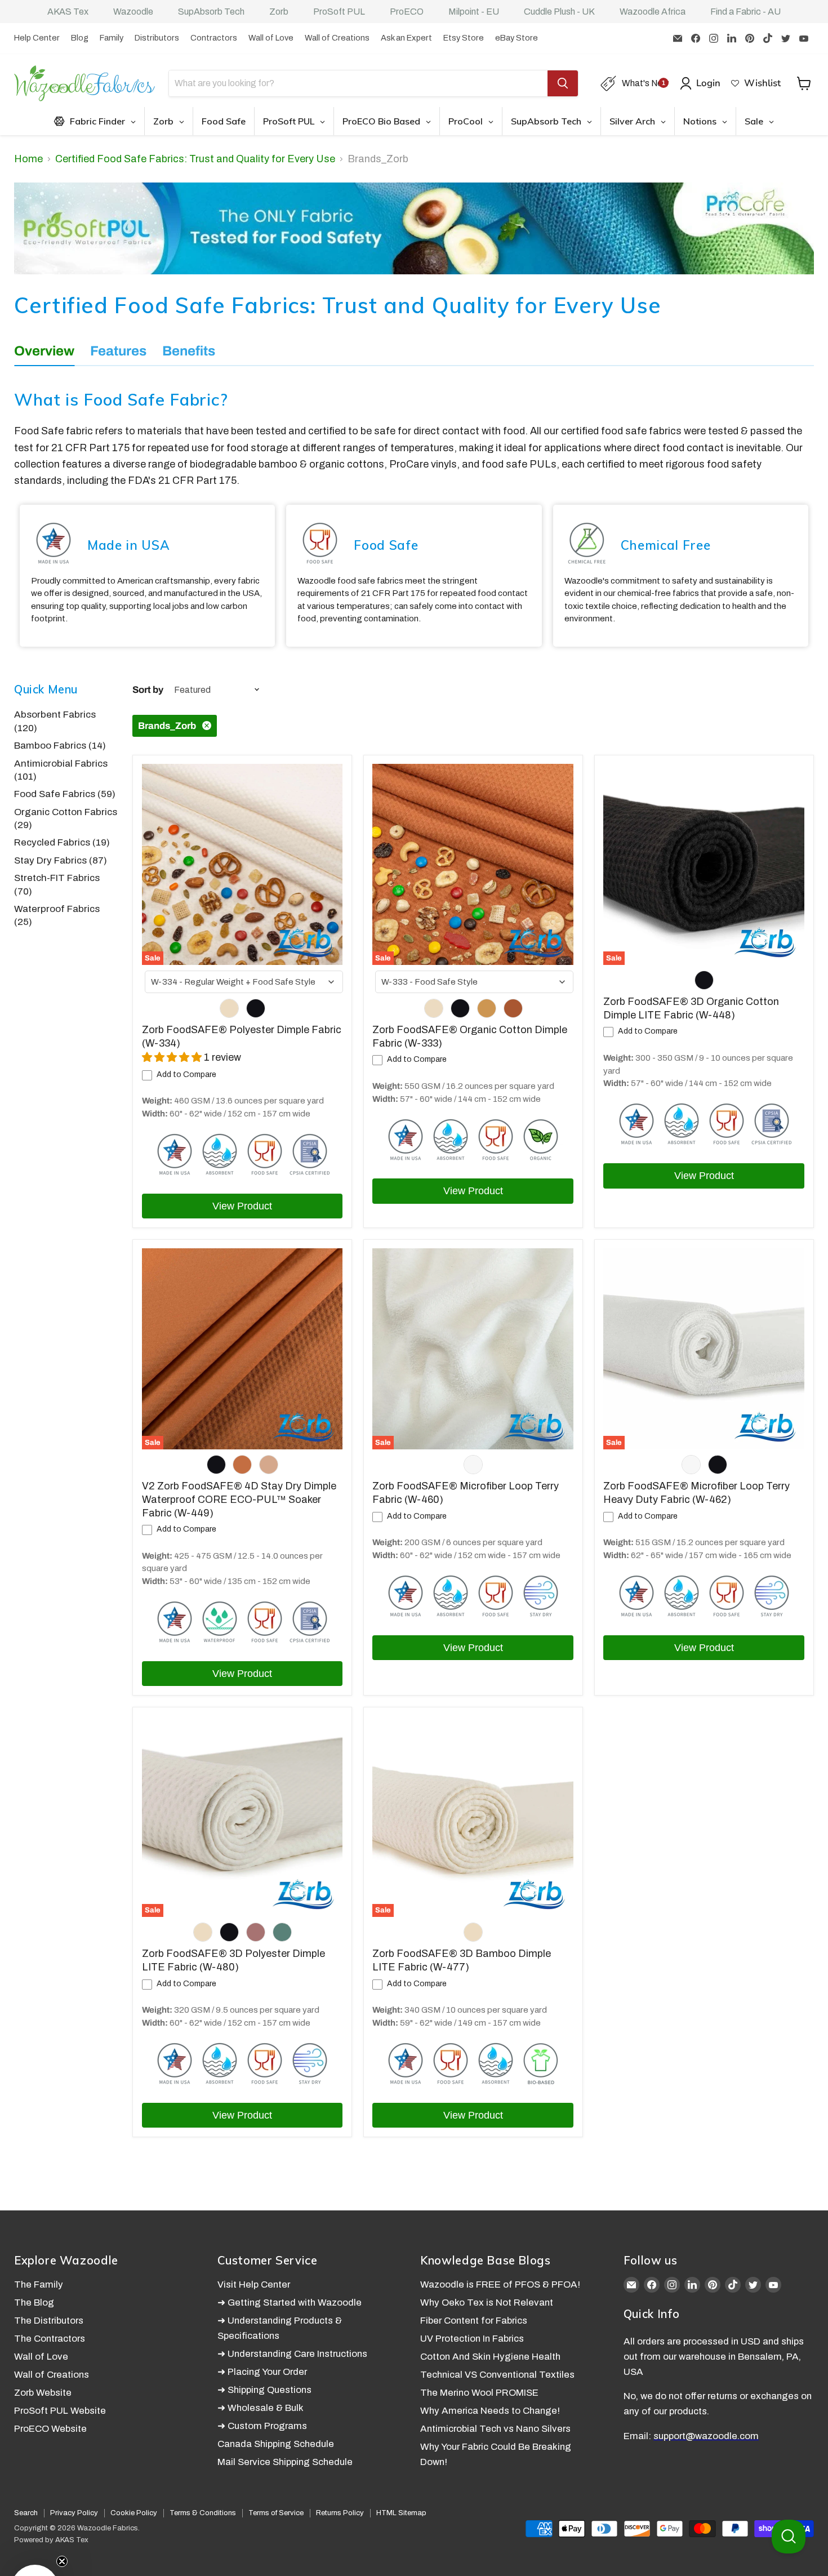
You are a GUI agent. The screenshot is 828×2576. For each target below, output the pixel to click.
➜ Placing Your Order (262, 2372)
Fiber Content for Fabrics (474, 2321)
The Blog (34, 2303)
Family (112, 38)
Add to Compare (186, 1075)
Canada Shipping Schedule (276, 2444)
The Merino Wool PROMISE (479, 2393)
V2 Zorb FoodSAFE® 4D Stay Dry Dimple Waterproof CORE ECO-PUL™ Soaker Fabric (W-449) (239, 1499)
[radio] (229, 1008)
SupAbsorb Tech (211, 12)
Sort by (148, 690)
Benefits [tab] (189, 351)
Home (28, 159)
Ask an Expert (406, 38)
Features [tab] (118, 351)
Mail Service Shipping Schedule (285, 2462)
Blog (80, 38)
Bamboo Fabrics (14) (60, 746)
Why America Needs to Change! (490, 2411)
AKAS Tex (68, 12)
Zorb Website (43, 2393)
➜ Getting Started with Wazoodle (290, 2303)
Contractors (214, 38)
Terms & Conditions (203, 2513)
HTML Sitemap (401, 2513)
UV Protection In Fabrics (472, 2339)
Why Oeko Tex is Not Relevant (487, 2303)
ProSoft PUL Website (60, 2411)
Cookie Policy (134, 2513)
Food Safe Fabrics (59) (65, 794)
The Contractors (50, 2339)
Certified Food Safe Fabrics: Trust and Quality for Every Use (195, 159)
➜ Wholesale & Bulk (261, 2408)
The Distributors (49, 2321)
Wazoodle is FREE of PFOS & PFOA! (500, 2284)
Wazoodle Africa (653, 12)
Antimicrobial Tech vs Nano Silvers (495, 2429)
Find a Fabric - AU (745, 12)
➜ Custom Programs (262, 2426)
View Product (242, 1206)
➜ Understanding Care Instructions (292, 2354)
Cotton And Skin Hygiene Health (490, 2357)
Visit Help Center (254, 2284)
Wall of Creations (337, 38)
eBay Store (517, 38)
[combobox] (244, 982)
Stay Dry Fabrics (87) (61, 860)
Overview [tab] (44, 351)
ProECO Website (50, 2429)
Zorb (279, 12)
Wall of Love (271, 38)
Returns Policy (340, 2513)
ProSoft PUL (339, 12)
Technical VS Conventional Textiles (497, 2375)
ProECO (407, 12)
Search (26, 2513)
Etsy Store (464, 38)
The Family (39, 2284)
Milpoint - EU (474, 12)
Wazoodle (133, 12)
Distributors (157, 38)
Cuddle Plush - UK (559, 12)
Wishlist (762, 83)
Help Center (37, 38)
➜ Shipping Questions (264, 2390)
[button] (35, 2541)
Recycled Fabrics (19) (62, 842)
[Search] (563, 83)
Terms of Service (276, 2513)
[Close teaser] (62, 2514)
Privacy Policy (74, 2513)
